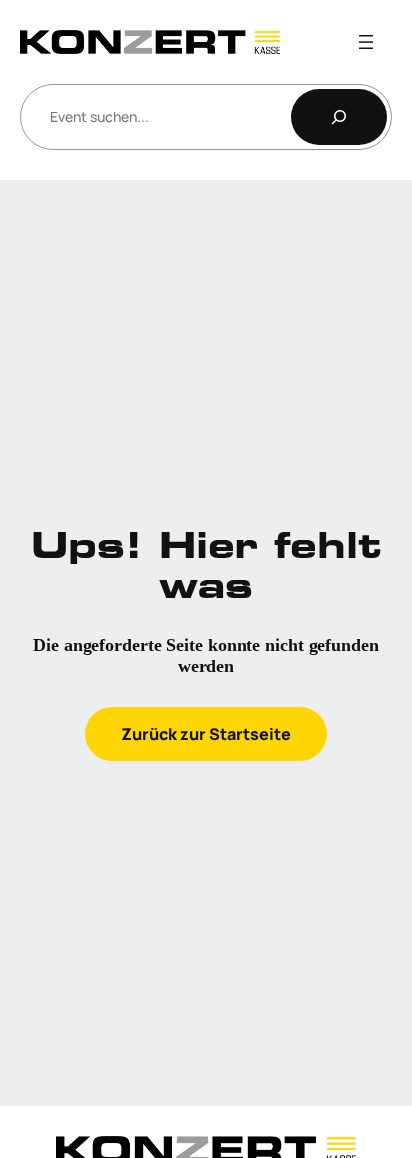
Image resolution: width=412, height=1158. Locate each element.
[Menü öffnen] (366, 42)
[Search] (339, 117)
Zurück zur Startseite (206, 734)
